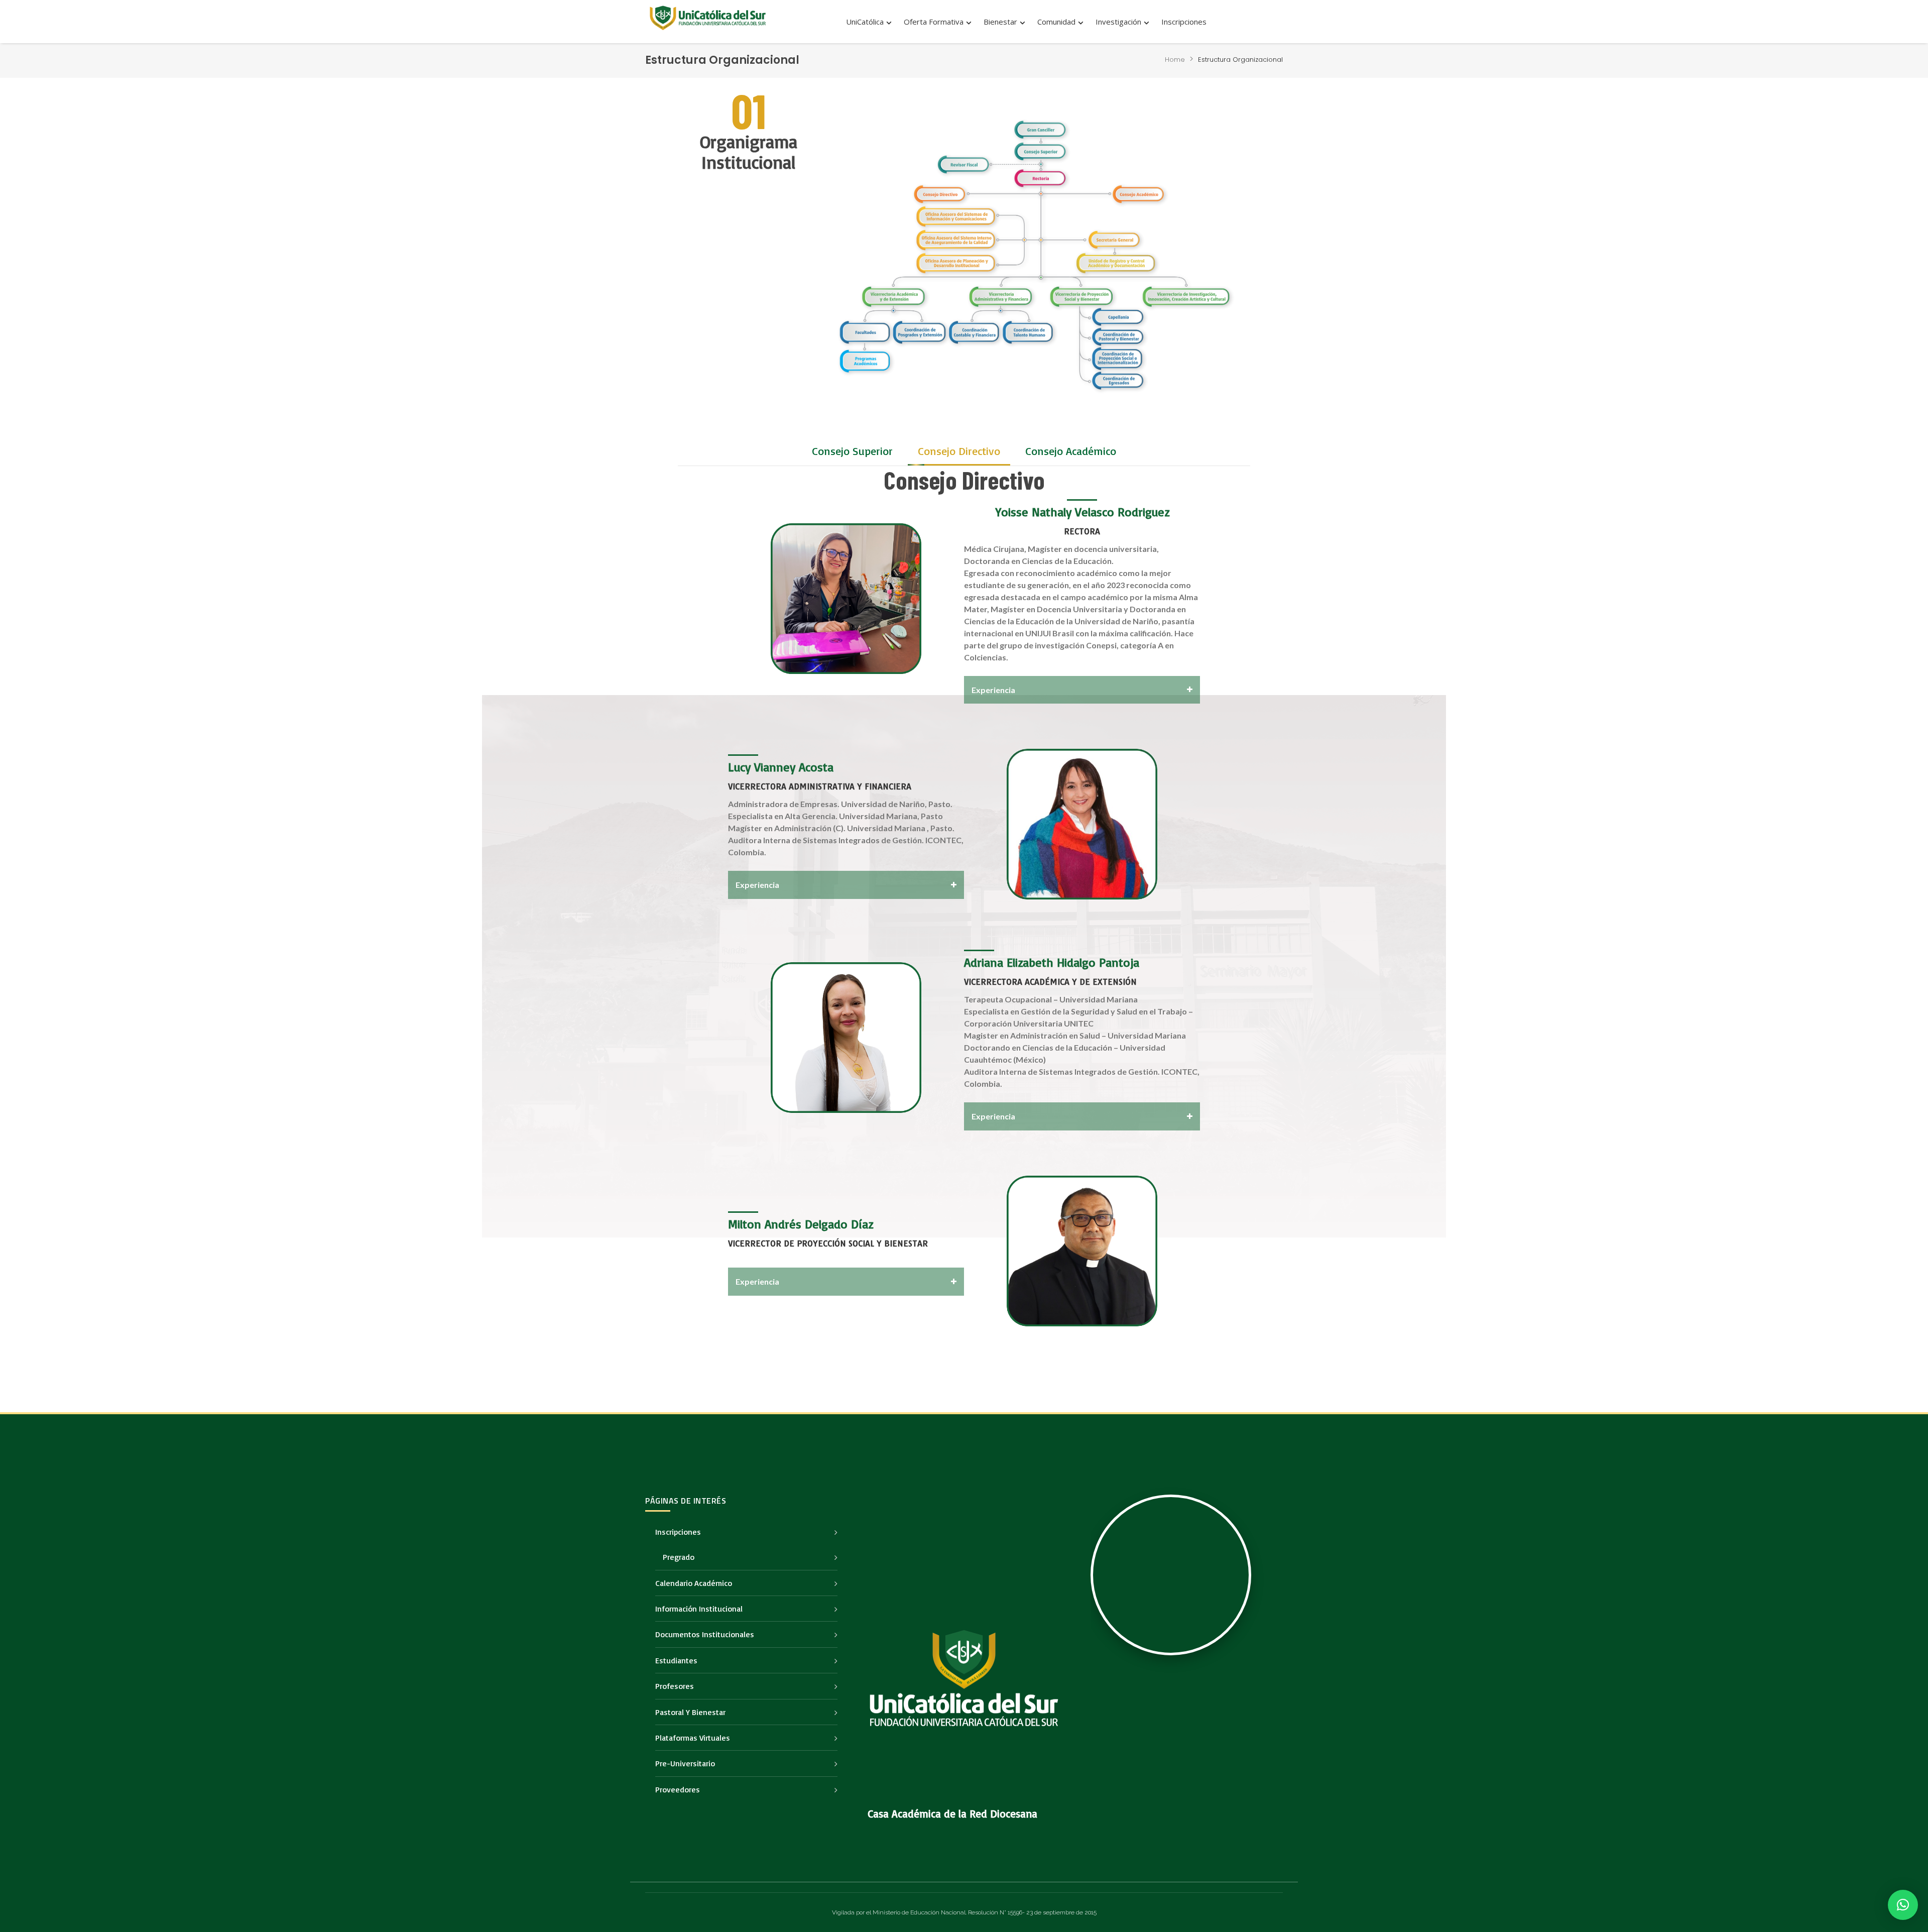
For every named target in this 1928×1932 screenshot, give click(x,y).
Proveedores (678, 1789)
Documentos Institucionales (705, 1634)
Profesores (675, 1686)
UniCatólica (865, 22)
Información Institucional (699, 1609)
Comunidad (1056, 22)
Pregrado (679, 1557)
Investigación (1118, 22)
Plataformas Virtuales (693, 1738)
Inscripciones (1184, 22)
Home (1175, 60)
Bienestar (1000, 22)
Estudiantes (676, 1660)
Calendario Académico (694, 1583)
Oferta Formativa (934, 22)
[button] (852, 451)
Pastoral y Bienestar (690, 1712)
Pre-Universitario (685, 1763)
